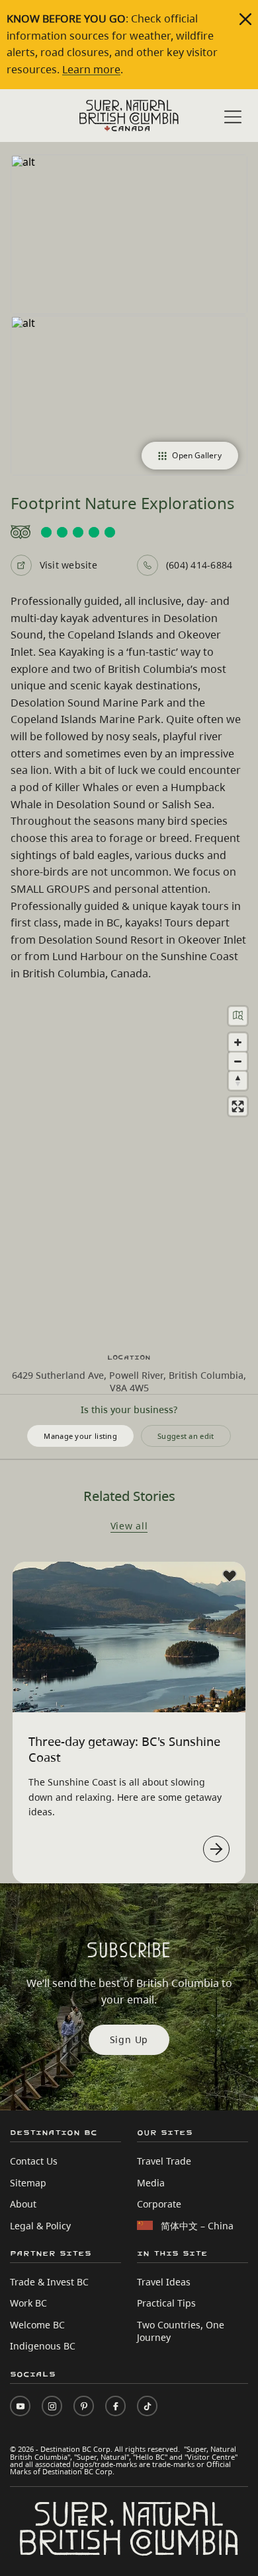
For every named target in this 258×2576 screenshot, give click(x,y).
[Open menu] (233, 117)
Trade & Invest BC (49, 2282)
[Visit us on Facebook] (115, 2406)
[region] (129, 1167)
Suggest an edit (186, 1436)
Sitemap (28, 2183)
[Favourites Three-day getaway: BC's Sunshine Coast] (230, 1576)
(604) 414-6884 (199, 565)
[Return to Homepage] (129, 116)
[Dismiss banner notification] (245, 19)
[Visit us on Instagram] (52, 2406)
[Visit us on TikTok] (147, 2406)
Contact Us (34, 2161)
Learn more (91, 69)
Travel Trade (164, 2161)
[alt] (129, 234)
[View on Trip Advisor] (129, 532)
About (23, 2204)
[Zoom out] (238, 1062)
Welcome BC (37, 2325)
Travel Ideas (164, 2282)
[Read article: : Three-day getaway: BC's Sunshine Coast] (216, 1849)
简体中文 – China (197, 2226)
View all (129, 1527)
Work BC (28, 2303)
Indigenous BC (43, 2346)
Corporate (159, 2204)
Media (151, 2183)
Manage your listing (80, 1436)
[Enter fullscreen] (238, 1106)
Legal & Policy (40, 2226)
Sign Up (129, 2039)
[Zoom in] (238, 1042)
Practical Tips (166, 2303)
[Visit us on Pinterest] (84, 2406)
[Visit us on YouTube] (20, 2406)
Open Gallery (196, 455)
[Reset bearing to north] (238, 1081)
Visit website (68, 565)
